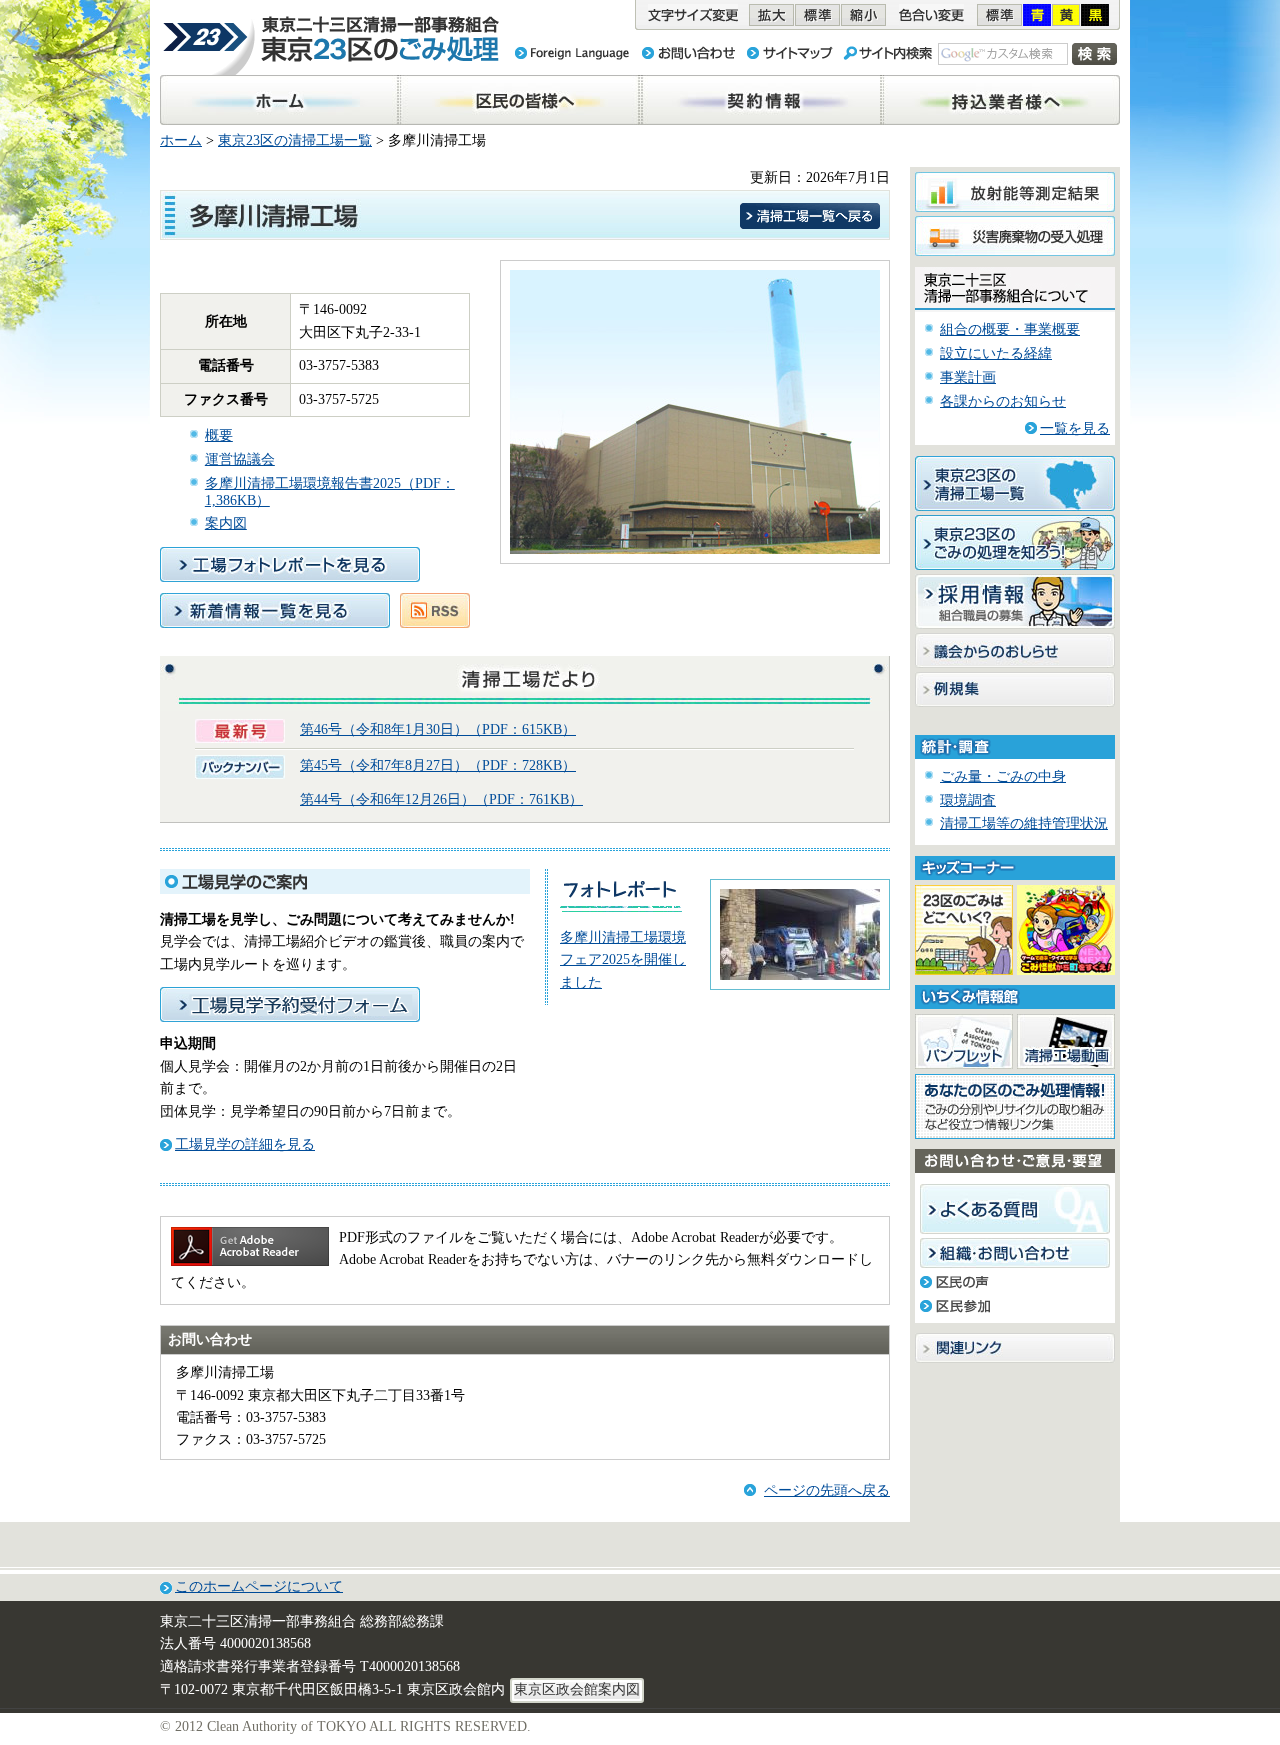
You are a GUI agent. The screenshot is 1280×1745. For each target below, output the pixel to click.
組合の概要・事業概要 (1010, 329)
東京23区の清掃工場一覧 (295, 140)
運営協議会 (240, 459)
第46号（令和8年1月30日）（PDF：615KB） (438, 729)
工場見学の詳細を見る (245, 1144)
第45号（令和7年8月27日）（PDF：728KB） (438, 765)
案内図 (226, 523)
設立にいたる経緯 (996, 353)
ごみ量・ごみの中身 (1003, 776)
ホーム (181, 140)
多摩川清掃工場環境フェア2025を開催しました (623, 960)
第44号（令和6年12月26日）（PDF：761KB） (441, 799)
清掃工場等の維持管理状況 (1024, 823)
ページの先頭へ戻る (827, 1490)
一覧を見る (1075, 428)
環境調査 (968, 800)
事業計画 (968, 377)
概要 (219, 435)
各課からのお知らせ (1003, 401)
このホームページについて (259, 1586)
